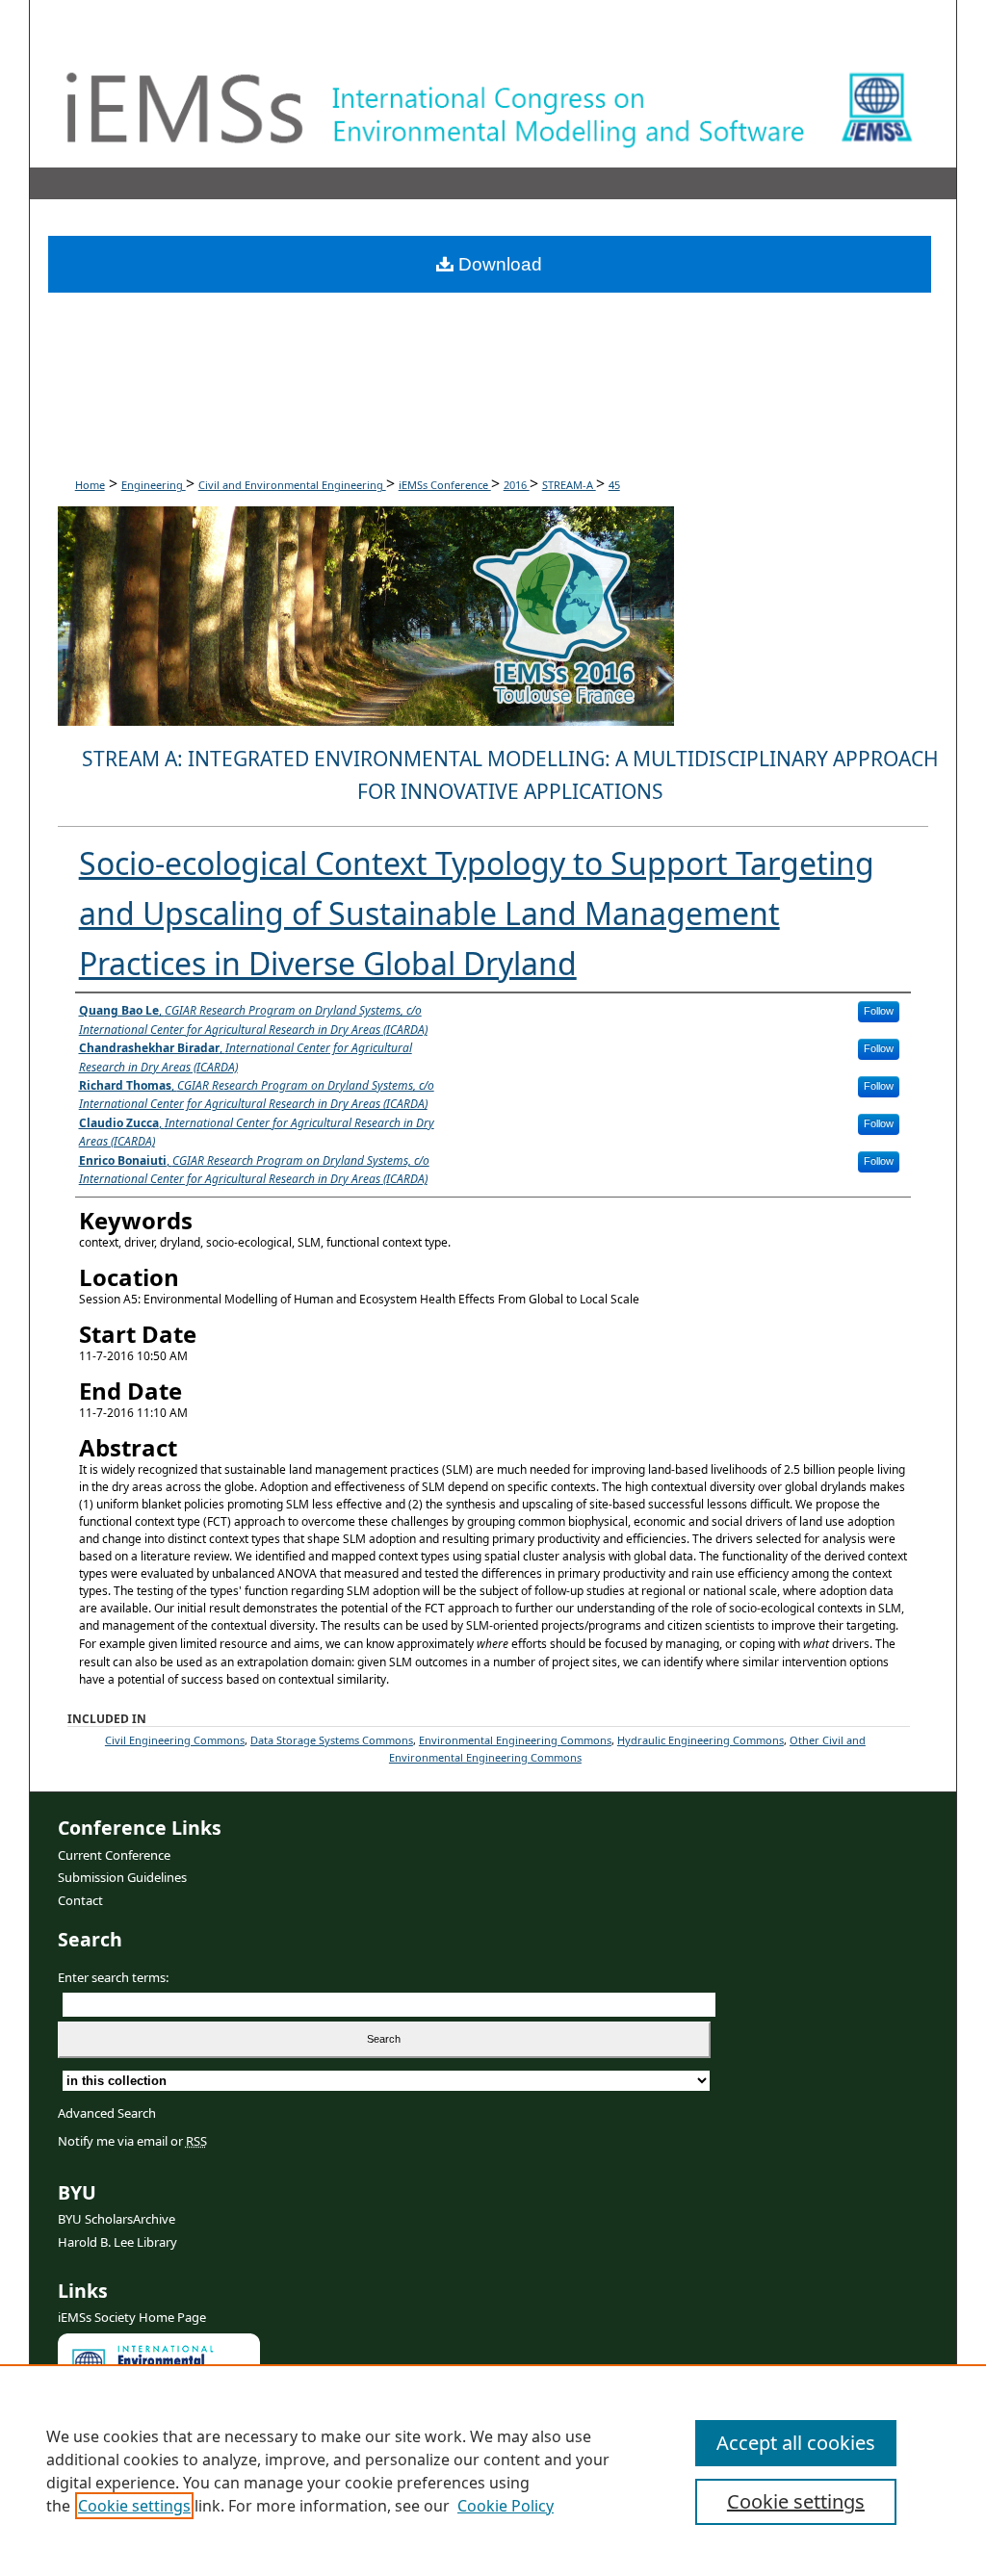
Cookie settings (134, 2506)
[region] (493, 2470)
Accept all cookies (796, 2443)
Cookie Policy (506, 2506)
